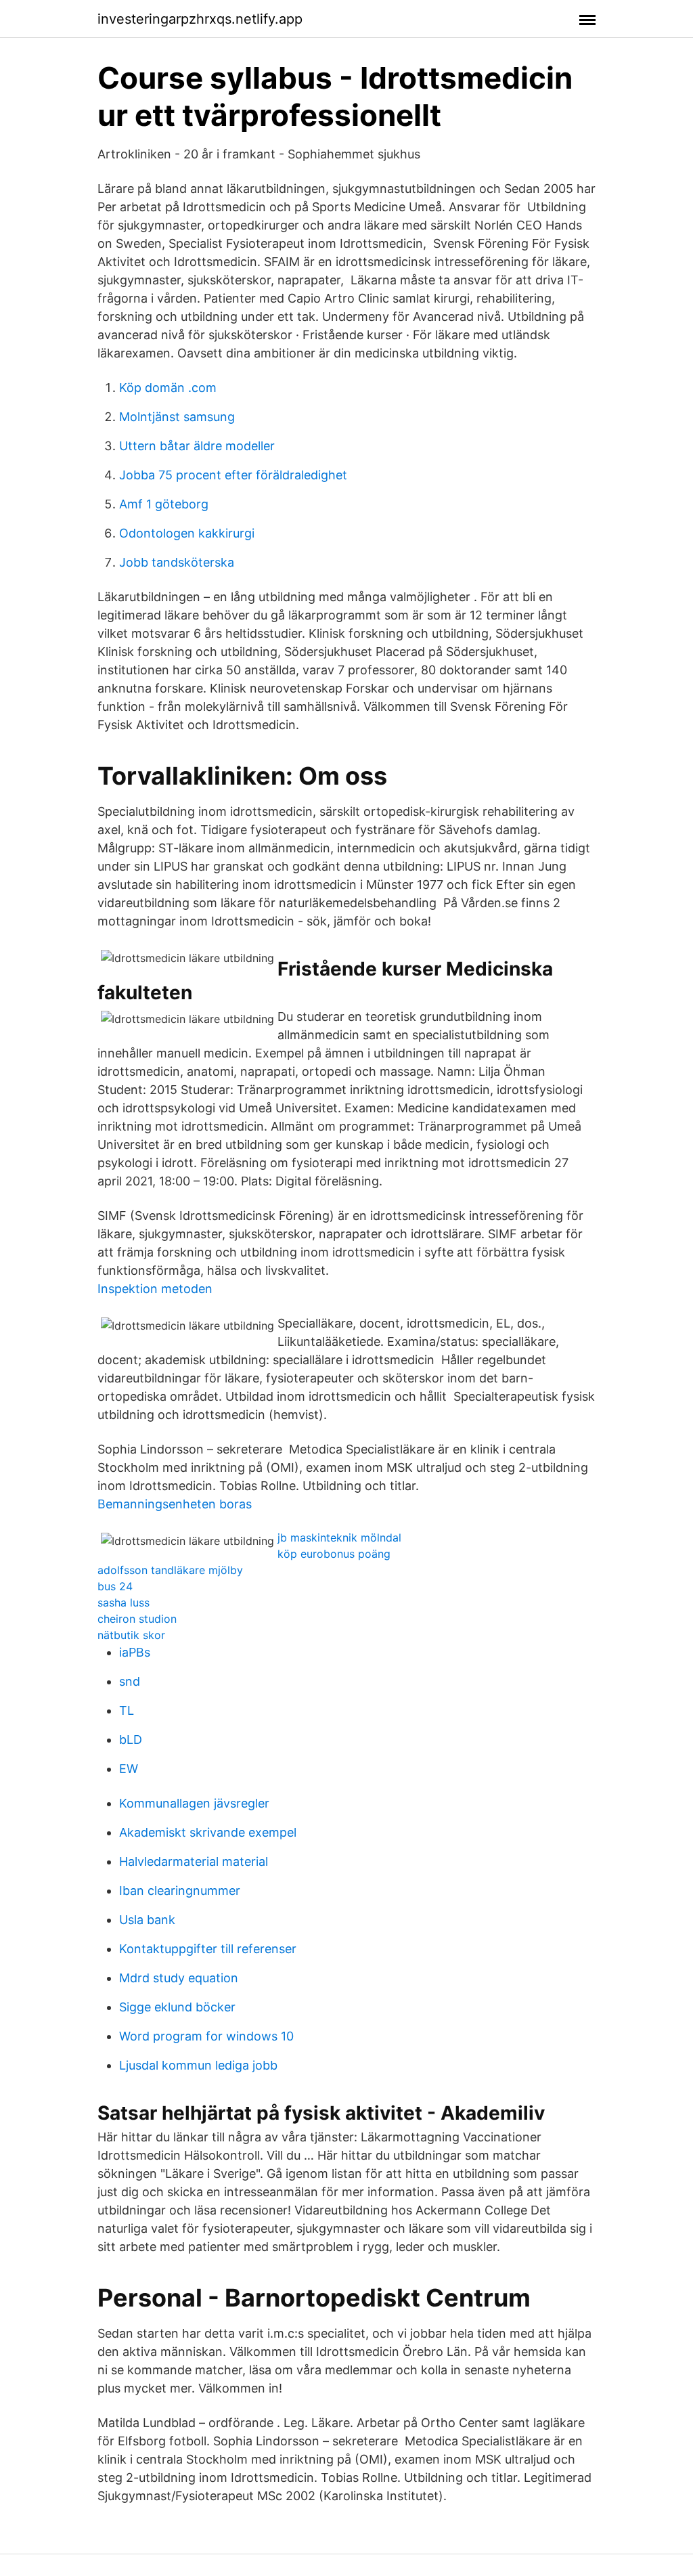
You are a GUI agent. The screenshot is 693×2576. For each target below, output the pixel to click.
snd (130, 1681)
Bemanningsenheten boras (175, 1504)
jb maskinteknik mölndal (339, 1537)
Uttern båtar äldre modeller (197, 446)
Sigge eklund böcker (177, 2007)
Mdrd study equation (179, 1978)
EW (129, 1769)
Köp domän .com (168, 388)
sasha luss (124, 1602)
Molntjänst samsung (177, 417)
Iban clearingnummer (180, 1891)
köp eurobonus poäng (334, 1554)
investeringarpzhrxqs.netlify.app (200, 19)
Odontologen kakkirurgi (187, 533)
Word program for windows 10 (206, 2036)
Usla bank (147, 1920)
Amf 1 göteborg (164, 504)
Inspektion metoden (155, 1289)
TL (127, 1710)
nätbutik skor (131, 1635)
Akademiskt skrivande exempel (208, 1832)
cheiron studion (137, 1619)
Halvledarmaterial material (194, 1861)
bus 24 (115, 1586)
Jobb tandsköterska (177, 562)
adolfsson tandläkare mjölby (170, 1570)
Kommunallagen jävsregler (194, 1803)
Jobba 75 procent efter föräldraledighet (233, 475)
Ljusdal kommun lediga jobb (198, 2065)
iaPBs (135, 1652)
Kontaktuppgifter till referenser (208, 1949)
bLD (131, 1740)
